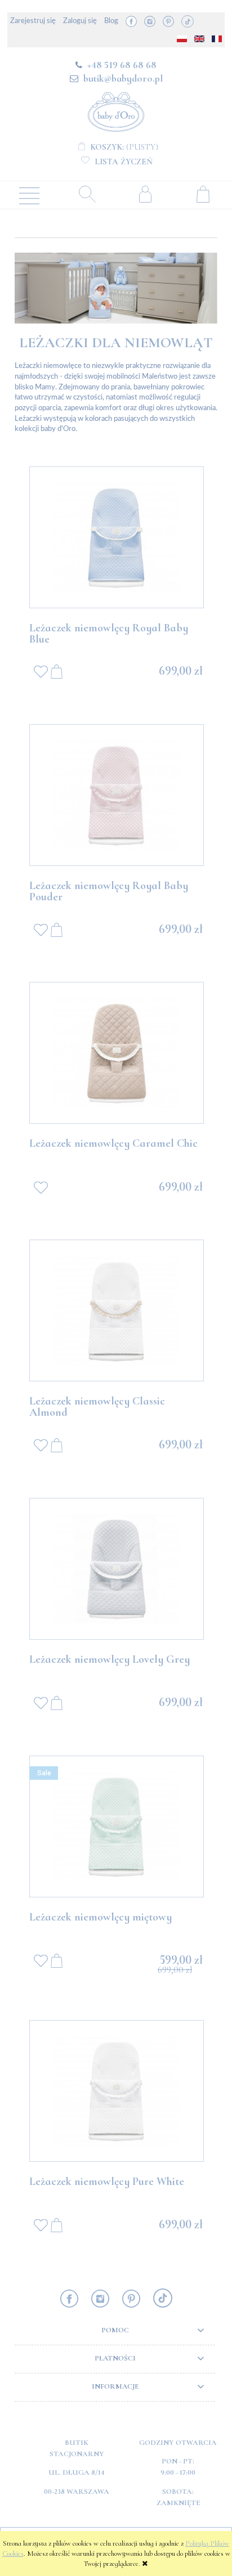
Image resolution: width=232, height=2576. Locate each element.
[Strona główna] (116, 110)
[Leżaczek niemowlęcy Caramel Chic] (117, 1053)
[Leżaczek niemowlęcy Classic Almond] (117, 1311)
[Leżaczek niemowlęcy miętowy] (117, 1826)
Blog (111, 21)
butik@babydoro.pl (123, 78)
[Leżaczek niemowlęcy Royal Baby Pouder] (117, 795)
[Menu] (29, 195)
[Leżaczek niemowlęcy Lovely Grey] (117, 1569)
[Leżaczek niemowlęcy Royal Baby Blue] (117, 537)
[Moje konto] (145, 194)
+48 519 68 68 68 (122, 65)
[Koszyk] (203, 194)
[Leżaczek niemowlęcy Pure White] (117, 2091)
